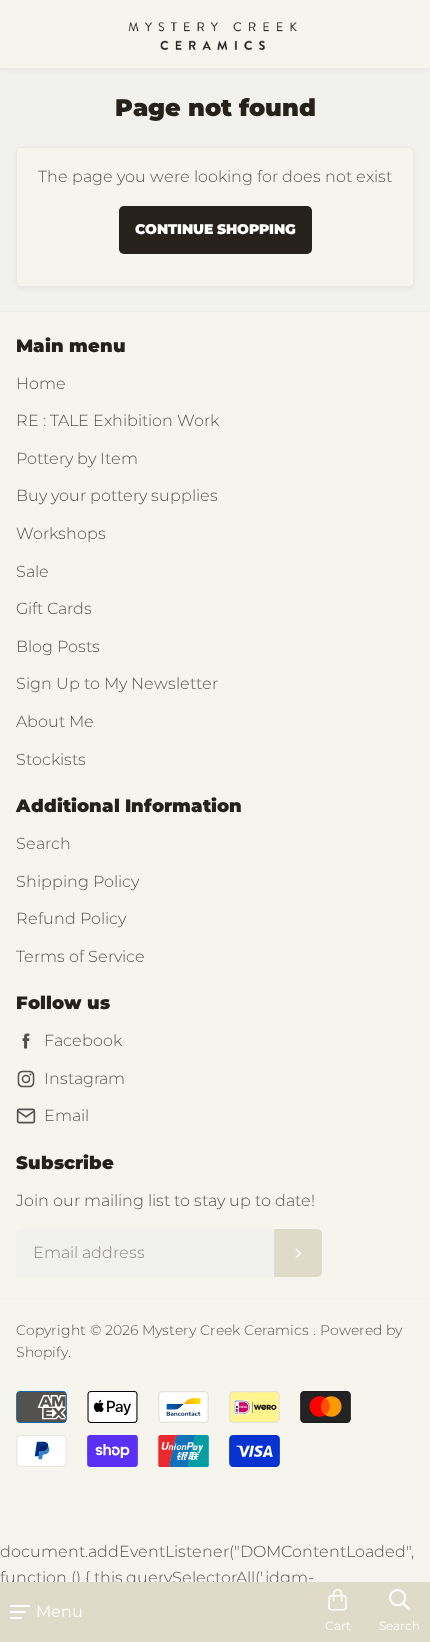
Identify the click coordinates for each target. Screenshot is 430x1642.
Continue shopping (215, 229)
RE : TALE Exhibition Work (117, 420)
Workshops (61, 533)
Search (43, 843)
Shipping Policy (77, 881)
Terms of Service (80, 956)
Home (41, 383)
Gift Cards (54, 608)
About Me (55, 721)
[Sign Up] (298, 1253)
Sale (32, 571)
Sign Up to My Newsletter (117, 683)
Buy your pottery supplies (117, 495)
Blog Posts (58, 646)
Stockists (51, 759)
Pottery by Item (77, 458)
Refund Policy (71, 918)
